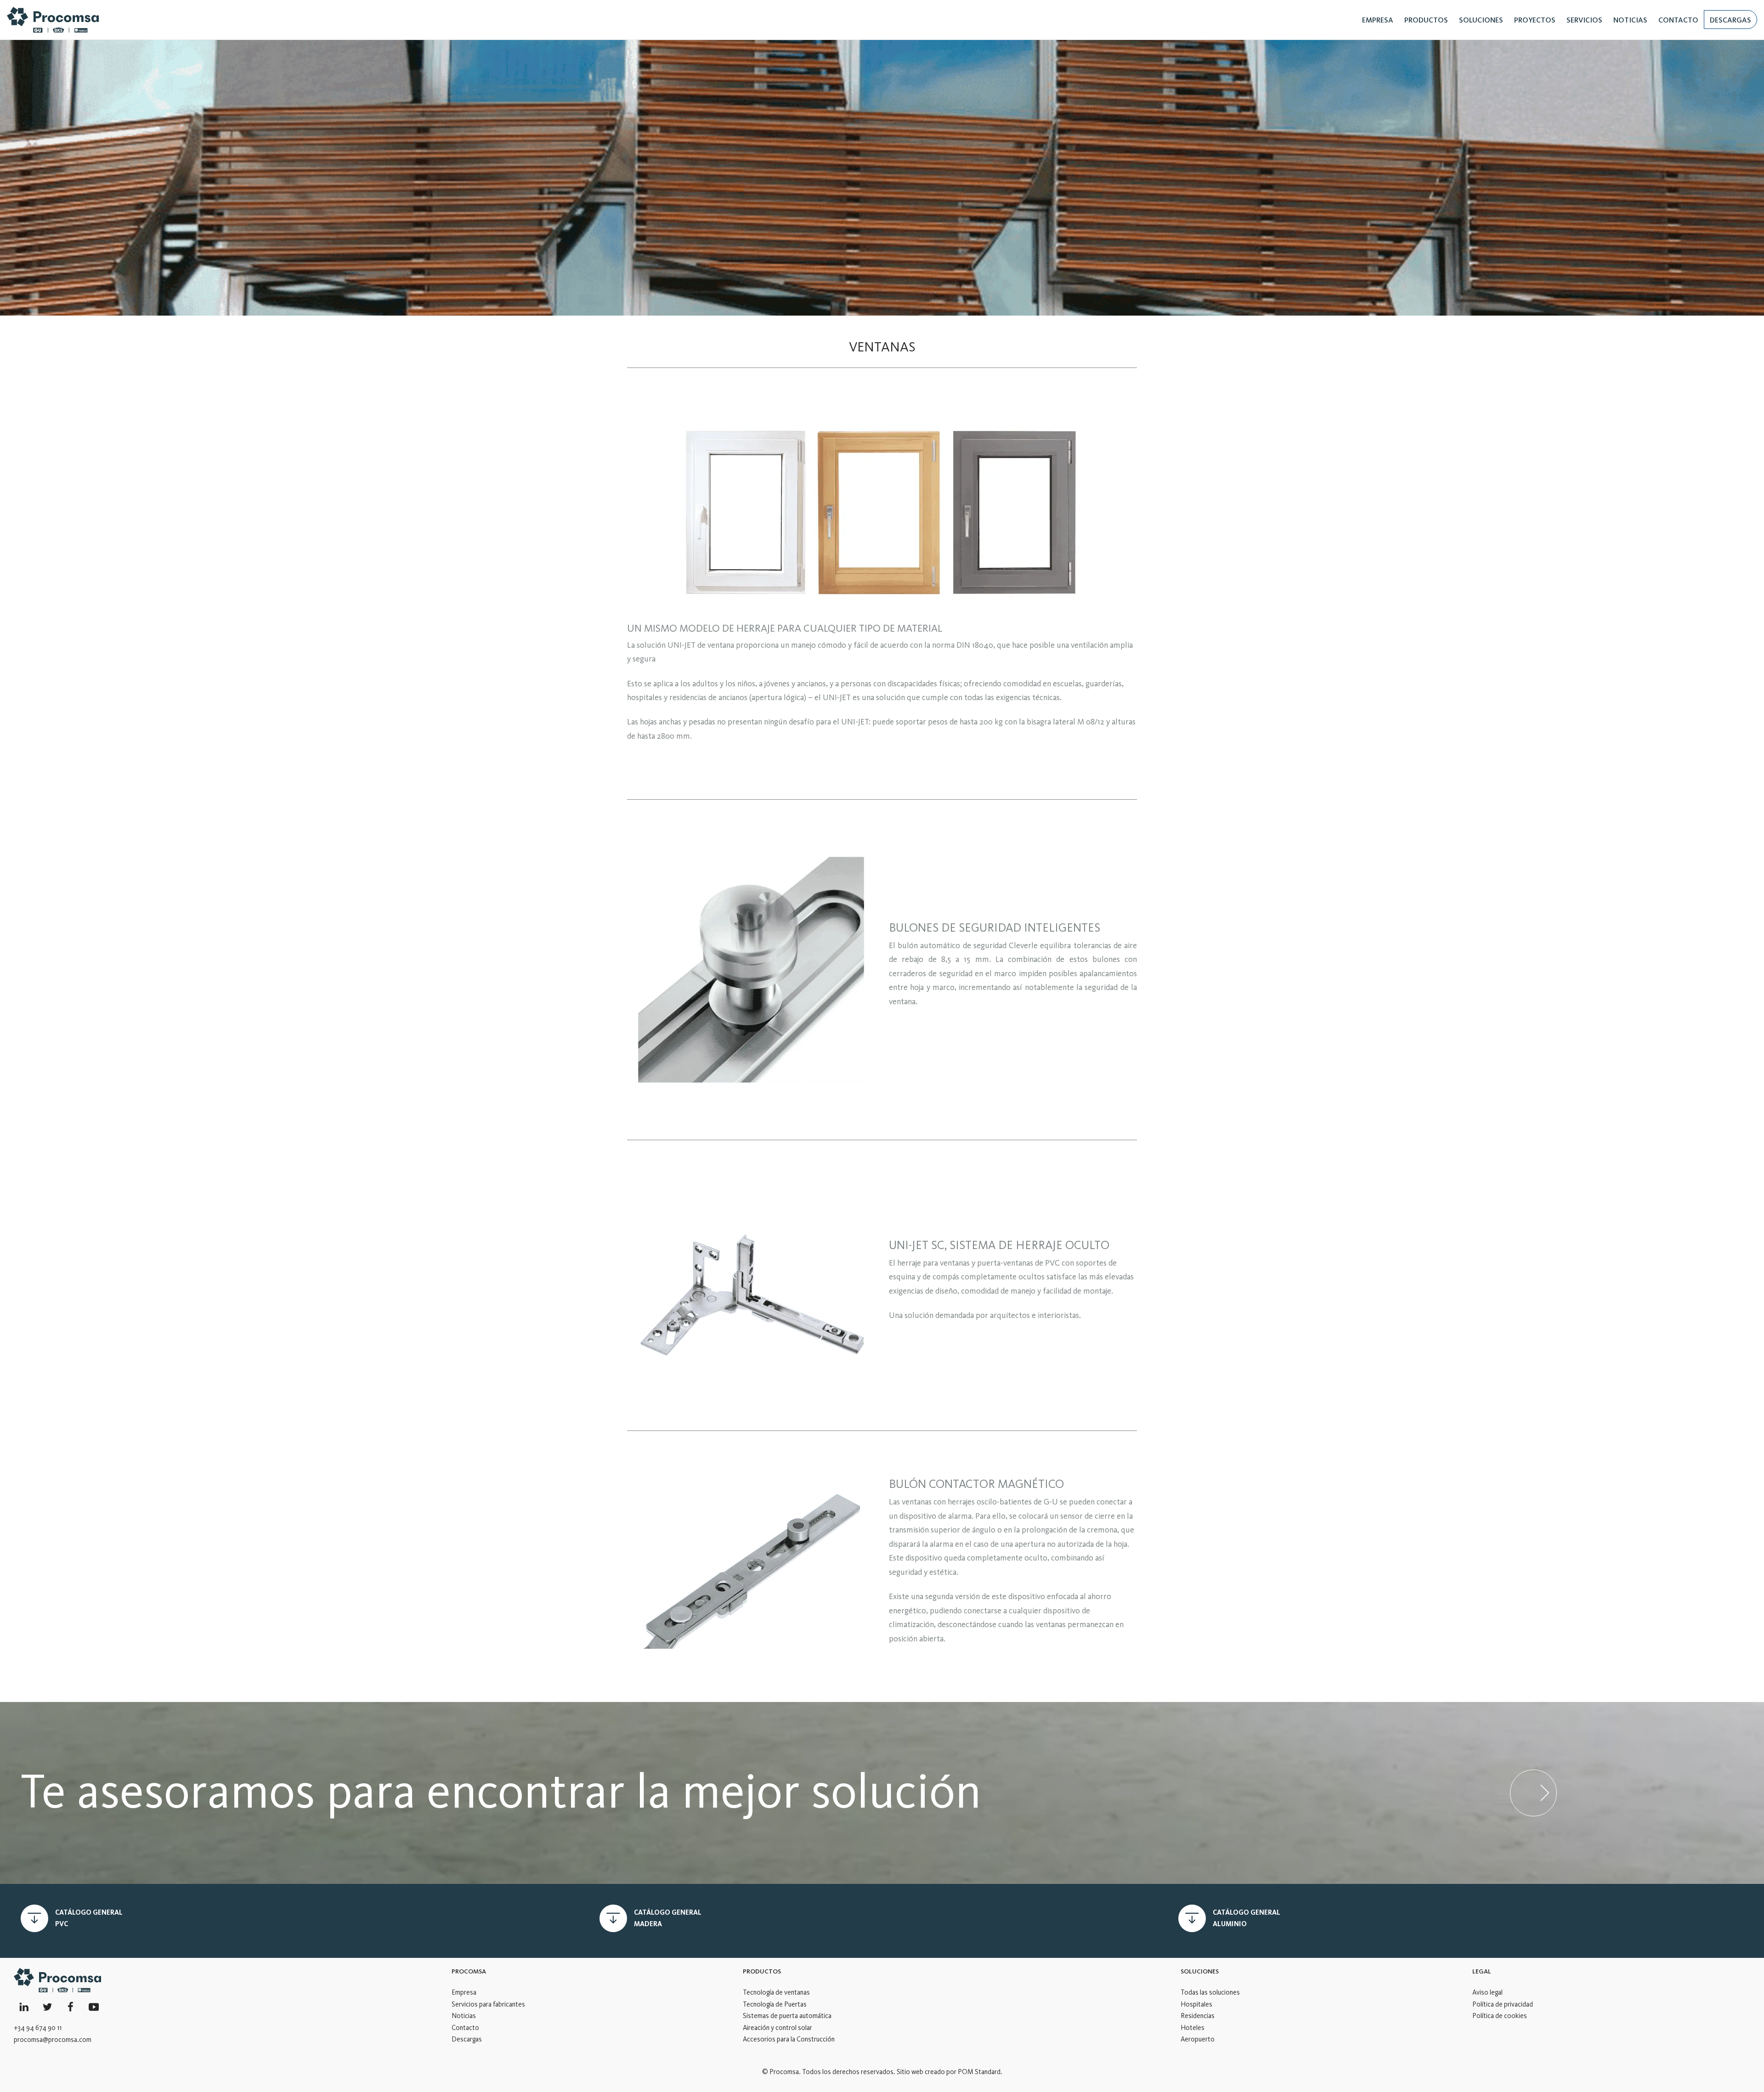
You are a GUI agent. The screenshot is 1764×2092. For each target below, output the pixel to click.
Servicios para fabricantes (488, 2004)
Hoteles (1193, 2028)
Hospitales (1196, 2004)
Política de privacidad (1503, 2004)
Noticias (464, 2016)
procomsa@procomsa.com (53, 2040)
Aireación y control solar (777, 2028)
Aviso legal (1487, 1992)
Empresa (464, 1992)
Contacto (465, 2028)
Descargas (467, 2039)
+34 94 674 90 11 (38, 2028)
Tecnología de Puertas (775, 2004)
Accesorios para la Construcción (789, 2039)
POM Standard (979, 2072)
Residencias (1198, 2016)
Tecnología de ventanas (776, 1992)
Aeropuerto (1198, 2039)
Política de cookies (1500, 2016)
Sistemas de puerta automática (787, 2016)
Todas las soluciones (1210, 1992)
